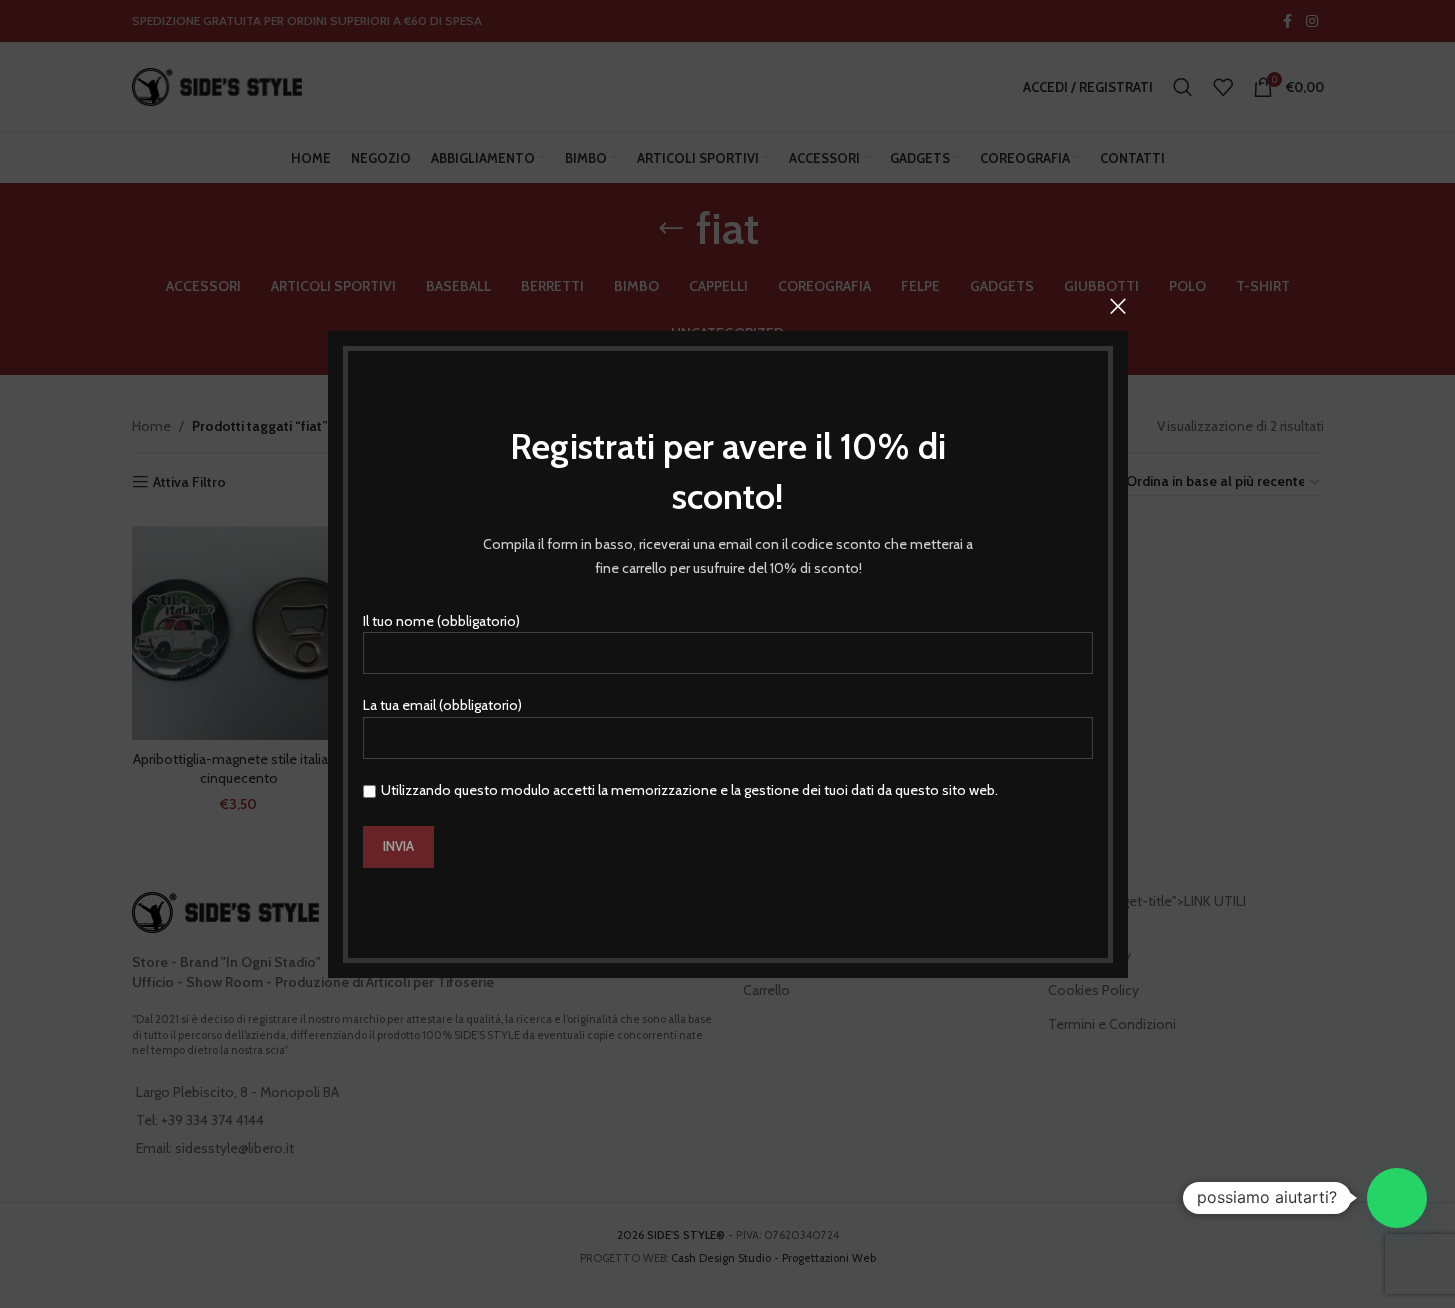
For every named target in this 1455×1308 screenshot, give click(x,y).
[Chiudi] (1118, 306)
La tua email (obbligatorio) (442, 705)
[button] (1397, 1198)
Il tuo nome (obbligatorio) (441, 620)
